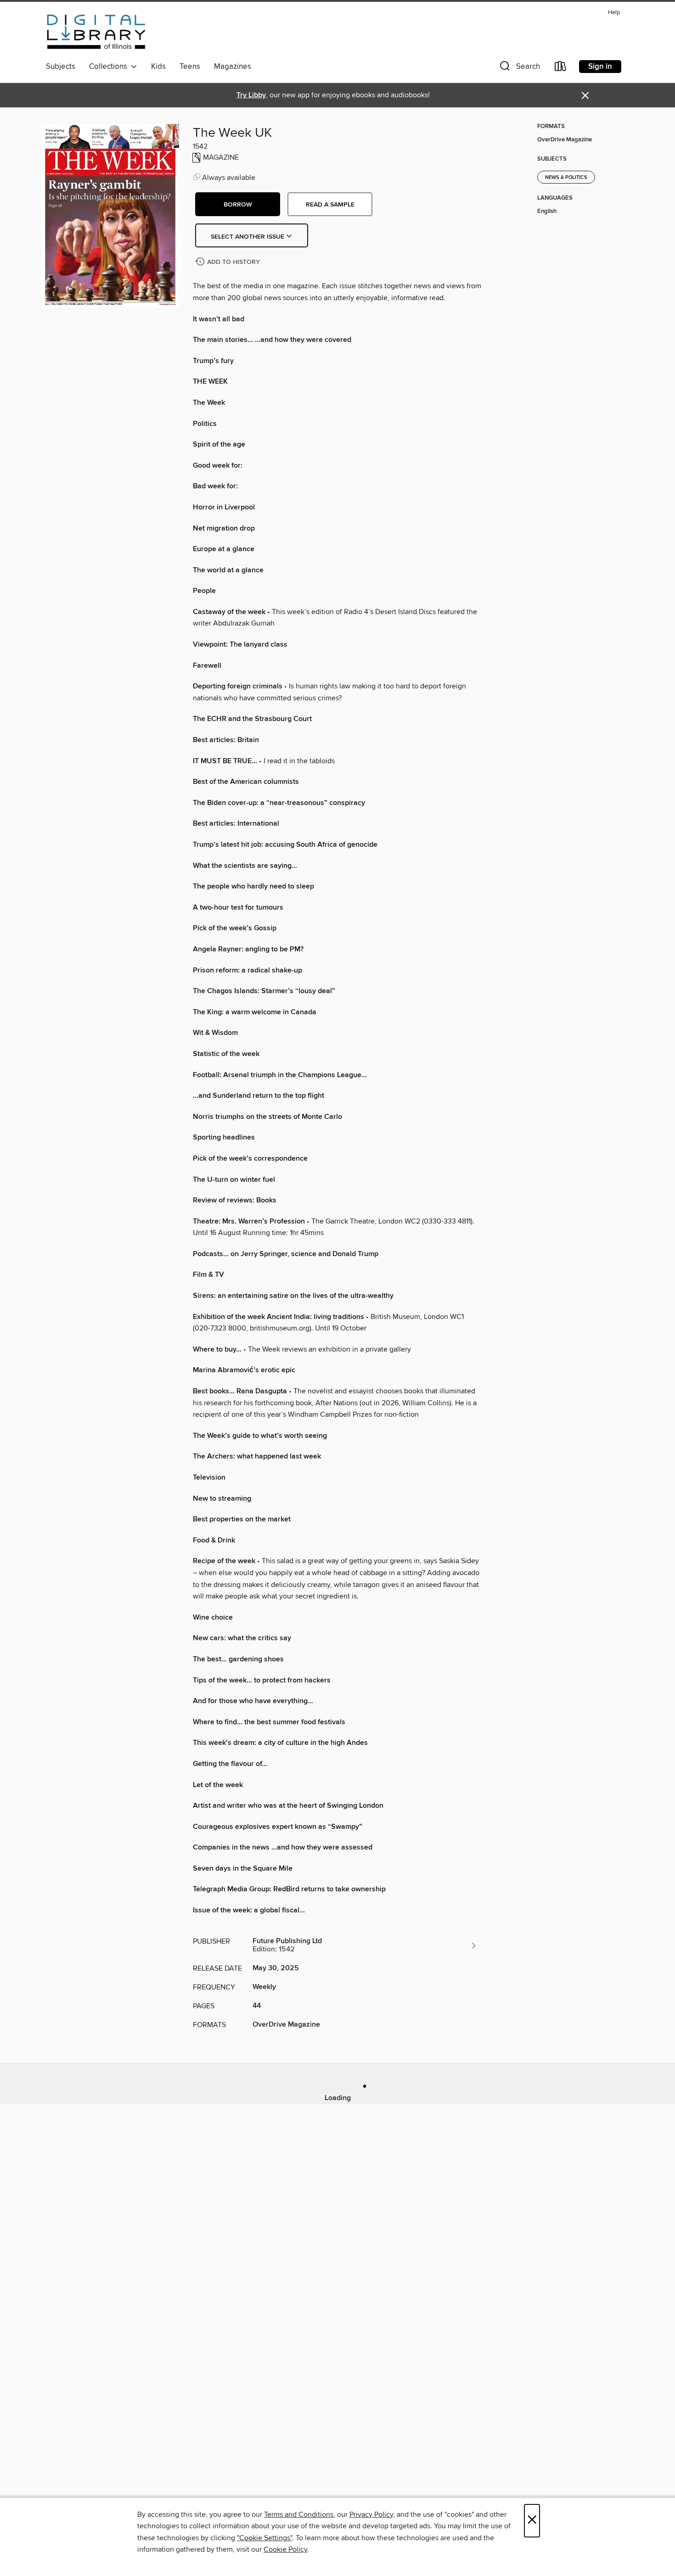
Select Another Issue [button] (248, 237)
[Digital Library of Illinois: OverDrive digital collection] (96, 32)
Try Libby (251, 95)
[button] (519, 68)
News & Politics (566, 178)
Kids (158, 67)
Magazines (233, 67)
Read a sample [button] (330, 205)
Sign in (600, 67)
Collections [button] (110, 67)
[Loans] (561, 68)
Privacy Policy (371, 2515)
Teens (190, 67)
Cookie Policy (285, 2549)
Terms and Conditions (299, 2515)
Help (614, 13)
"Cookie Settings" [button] (264, 2538)
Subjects (61, 67)
